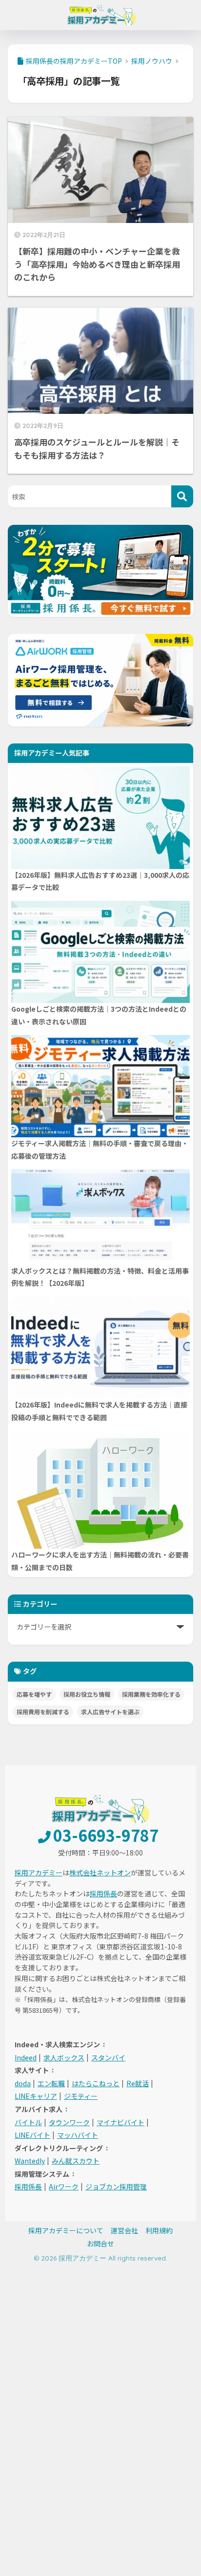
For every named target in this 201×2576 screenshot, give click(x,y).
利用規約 (159, 2230)
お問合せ (100, 2243)
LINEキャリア (36, 2096)
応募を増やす (34, 1694)
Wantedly (30, 2161)
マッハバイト (78, 2135)
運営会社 (124, 2230)
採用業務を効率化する (151, 1694)
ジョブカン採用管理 (116, 2187)
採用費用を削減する (43, 1712)
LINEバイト (32, 2135)
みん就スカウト (76, 2161)
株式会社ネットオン (100, 1872)
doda (23, 2083)
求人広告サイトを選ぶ (110, 1712)
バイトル (28, 2122)
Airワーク (64, 2187)
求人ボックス (64, 2057)
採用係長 (103, 1893)
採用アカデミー (39, 1872)
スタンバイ (108, 2057)
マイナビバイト (121, 2122)
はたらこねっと (96, 2083)
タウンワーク (69, 2122)
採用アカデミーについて (66, 2230)
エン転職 (51, 2083)
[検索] (182, 496)
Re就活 (138, 2083)
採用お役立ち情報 (87, 1694)
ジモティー (81, 2096)
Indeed (26, 2057)
